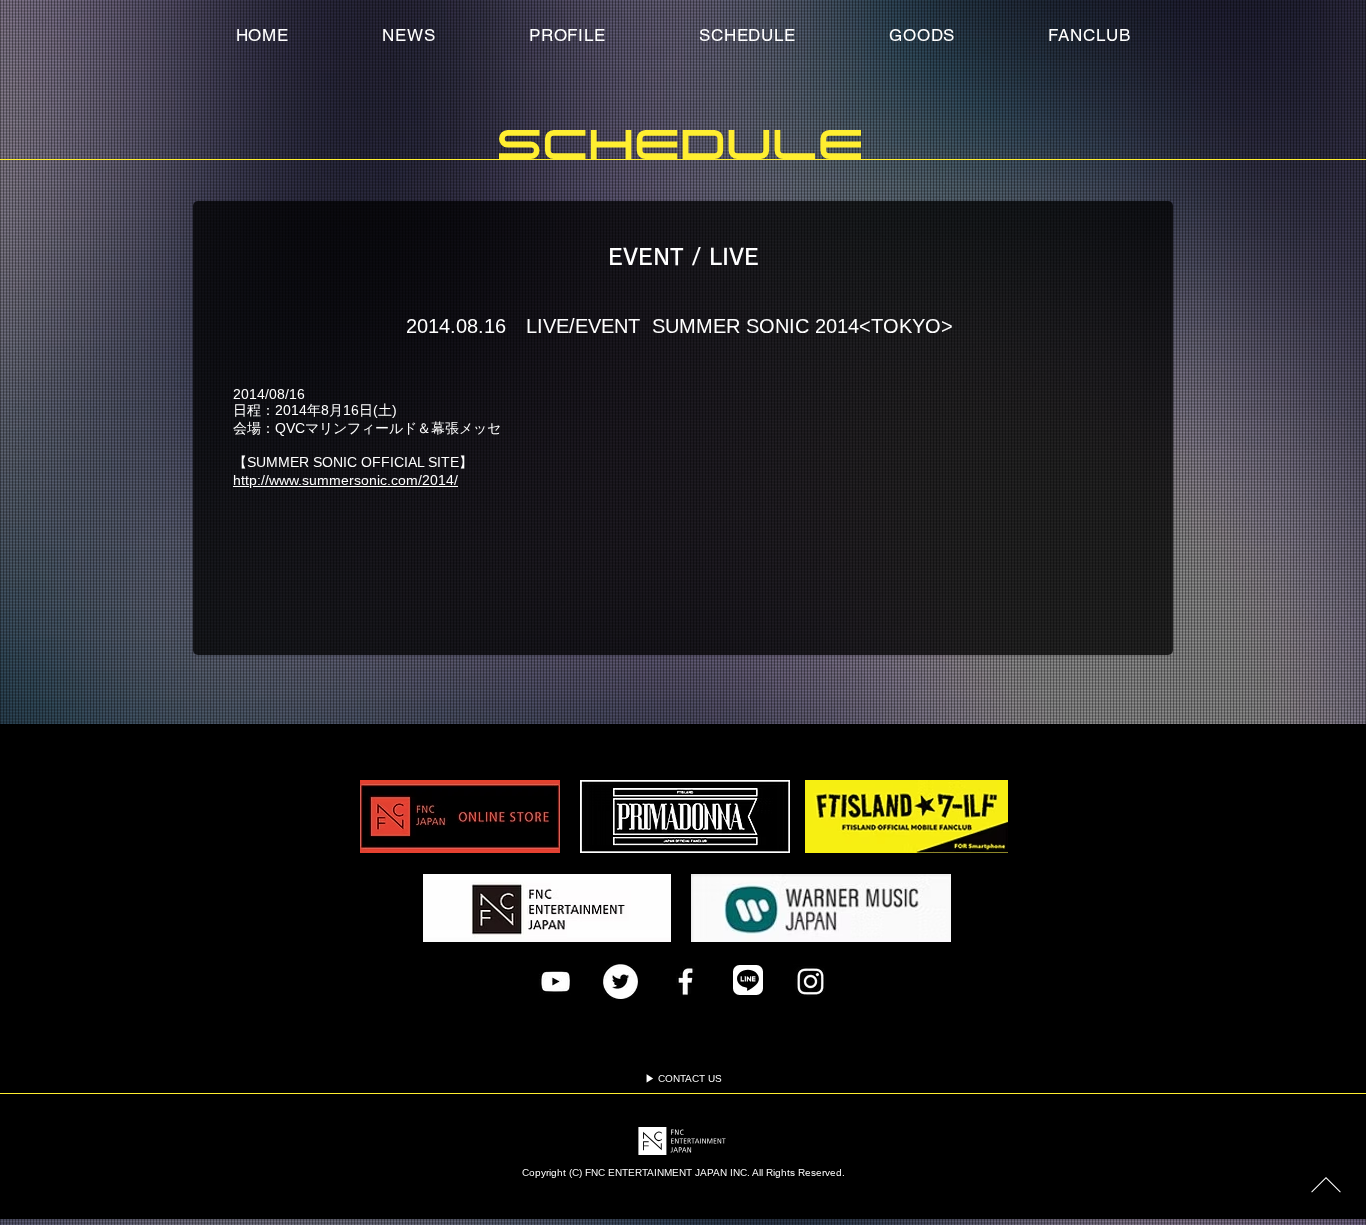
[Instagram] (810, 981)
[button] (1089, 35)
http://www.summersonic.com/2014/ (345, 480)
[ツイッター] (620, 981)
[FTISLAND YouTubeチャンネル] (555, 981)
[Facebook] (685, 981)
